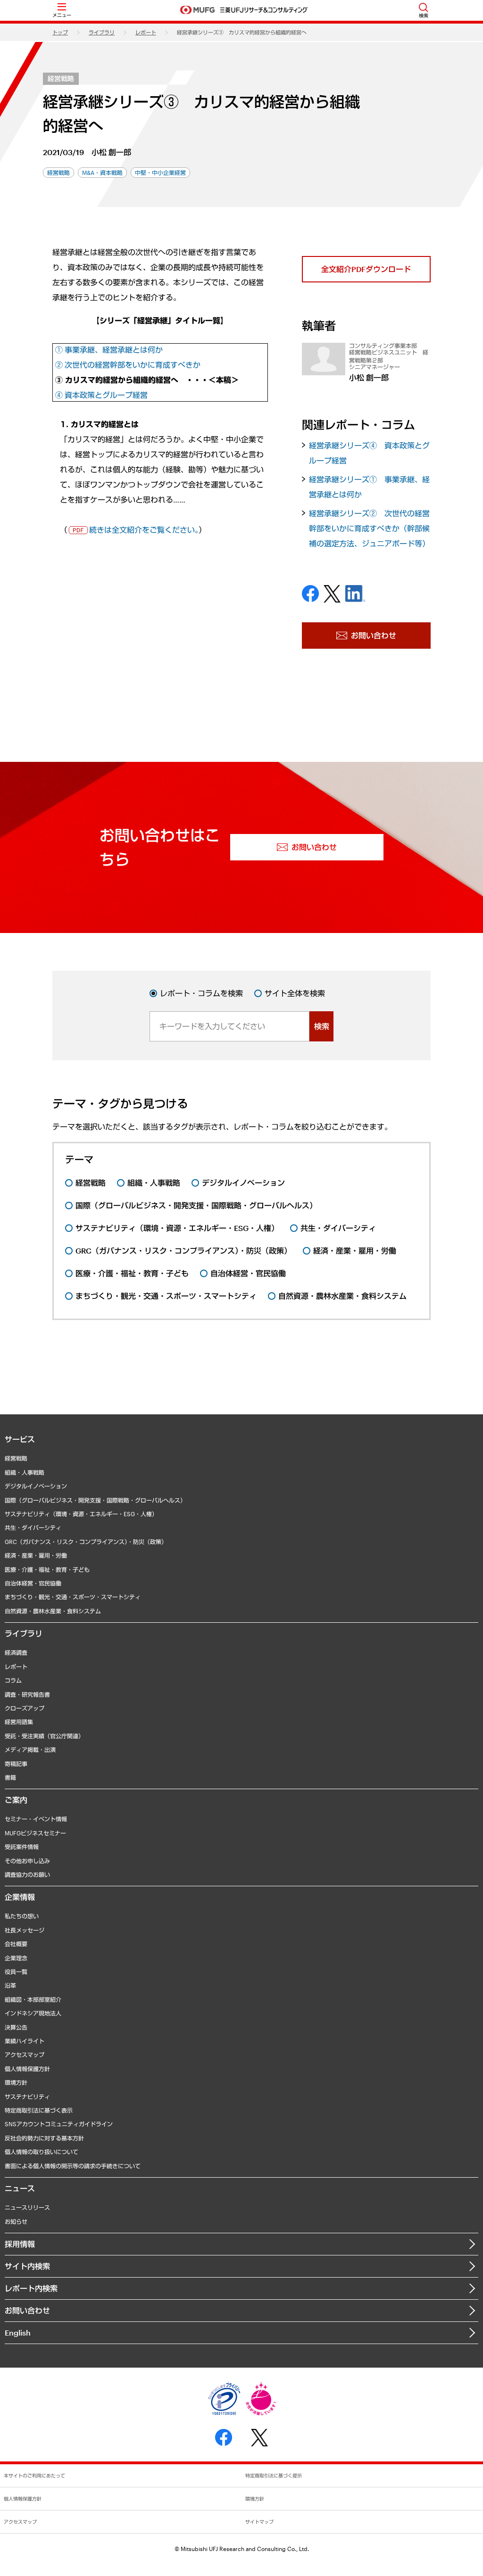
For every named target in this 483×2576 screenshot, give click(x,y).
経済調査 (16, 1652)
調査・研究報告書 (27, 1694)
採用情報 (20, 2244)
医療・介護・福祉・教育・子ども (47, 1569)
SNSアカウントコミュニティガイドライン (59, 2124)
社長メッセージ (25, 1930)
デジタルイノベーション (36, 1486)
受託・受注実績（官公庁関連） (44, 1736)
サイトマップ (259, 2522)
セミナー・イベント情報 (36, 1819)
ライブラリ (102, 32)
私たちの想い (22, 1916)
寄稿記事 (16, 1764)
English (18, 2332)
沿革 (10, 1985)
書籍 (10, 1777)
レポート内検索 (31, 2288)
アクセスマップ (25, 2055)
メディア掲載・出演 (30, 1750)
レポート (146, 32)
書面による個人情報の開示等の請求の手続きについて (73, 2166)
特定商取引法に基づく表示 (39, 2110)
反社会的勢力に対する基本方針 (44, 2138)
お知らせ (16, 2221)
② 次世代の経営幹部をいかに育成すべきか (128, 365)
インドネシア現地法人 (33, 2013)
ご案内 (16, 1800)
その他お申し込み (27, 1861)
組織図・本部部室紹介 (33, 1999)
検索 (322, 1026)
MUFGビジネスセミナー (35, 1833)
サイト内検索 (27, 2266)
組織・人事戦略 (25, 1472)
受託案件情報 (22, 1847)
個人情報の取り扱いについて (42, 2152)
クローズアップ (25, 1708)
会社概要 (16, 1944)
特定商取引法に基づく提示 (274, 2476)
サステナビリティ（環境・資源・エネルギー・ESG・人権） (81, 1514)
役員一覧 (16, 1972)
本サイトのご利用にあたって (34, 2476)
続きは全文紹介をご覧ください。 (144, 530)
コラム (13, 1680)
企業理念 (16, 1958)
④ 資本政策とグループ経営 (101, 395)
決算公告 (16, 2027)
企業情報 (20, 1897)
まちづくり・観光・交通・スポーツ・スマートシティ (73, 1597)
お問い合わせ (27, 2310)
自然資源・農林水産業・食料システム (53, 1611)
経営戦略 (61, 78)
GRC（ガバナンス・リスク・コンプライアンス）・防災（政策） (86, 1542)
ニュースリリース (27, 2207)
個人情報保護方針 (27, 2069)
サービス (20, 1439)
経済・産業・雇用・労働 (36, 1555)
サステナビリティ (27, 2097)
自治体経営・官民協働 (33, 1583)
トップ (60, 32)
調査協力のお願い (27, 1874)
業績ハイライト (25, 2041)
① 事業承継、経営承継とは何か (109, 350)
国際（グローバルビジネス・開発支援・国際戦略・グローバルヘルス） (95, 1500)
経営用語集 (19, 1722)
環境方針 (16, 2082)
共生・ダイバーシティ (33, 1527)
